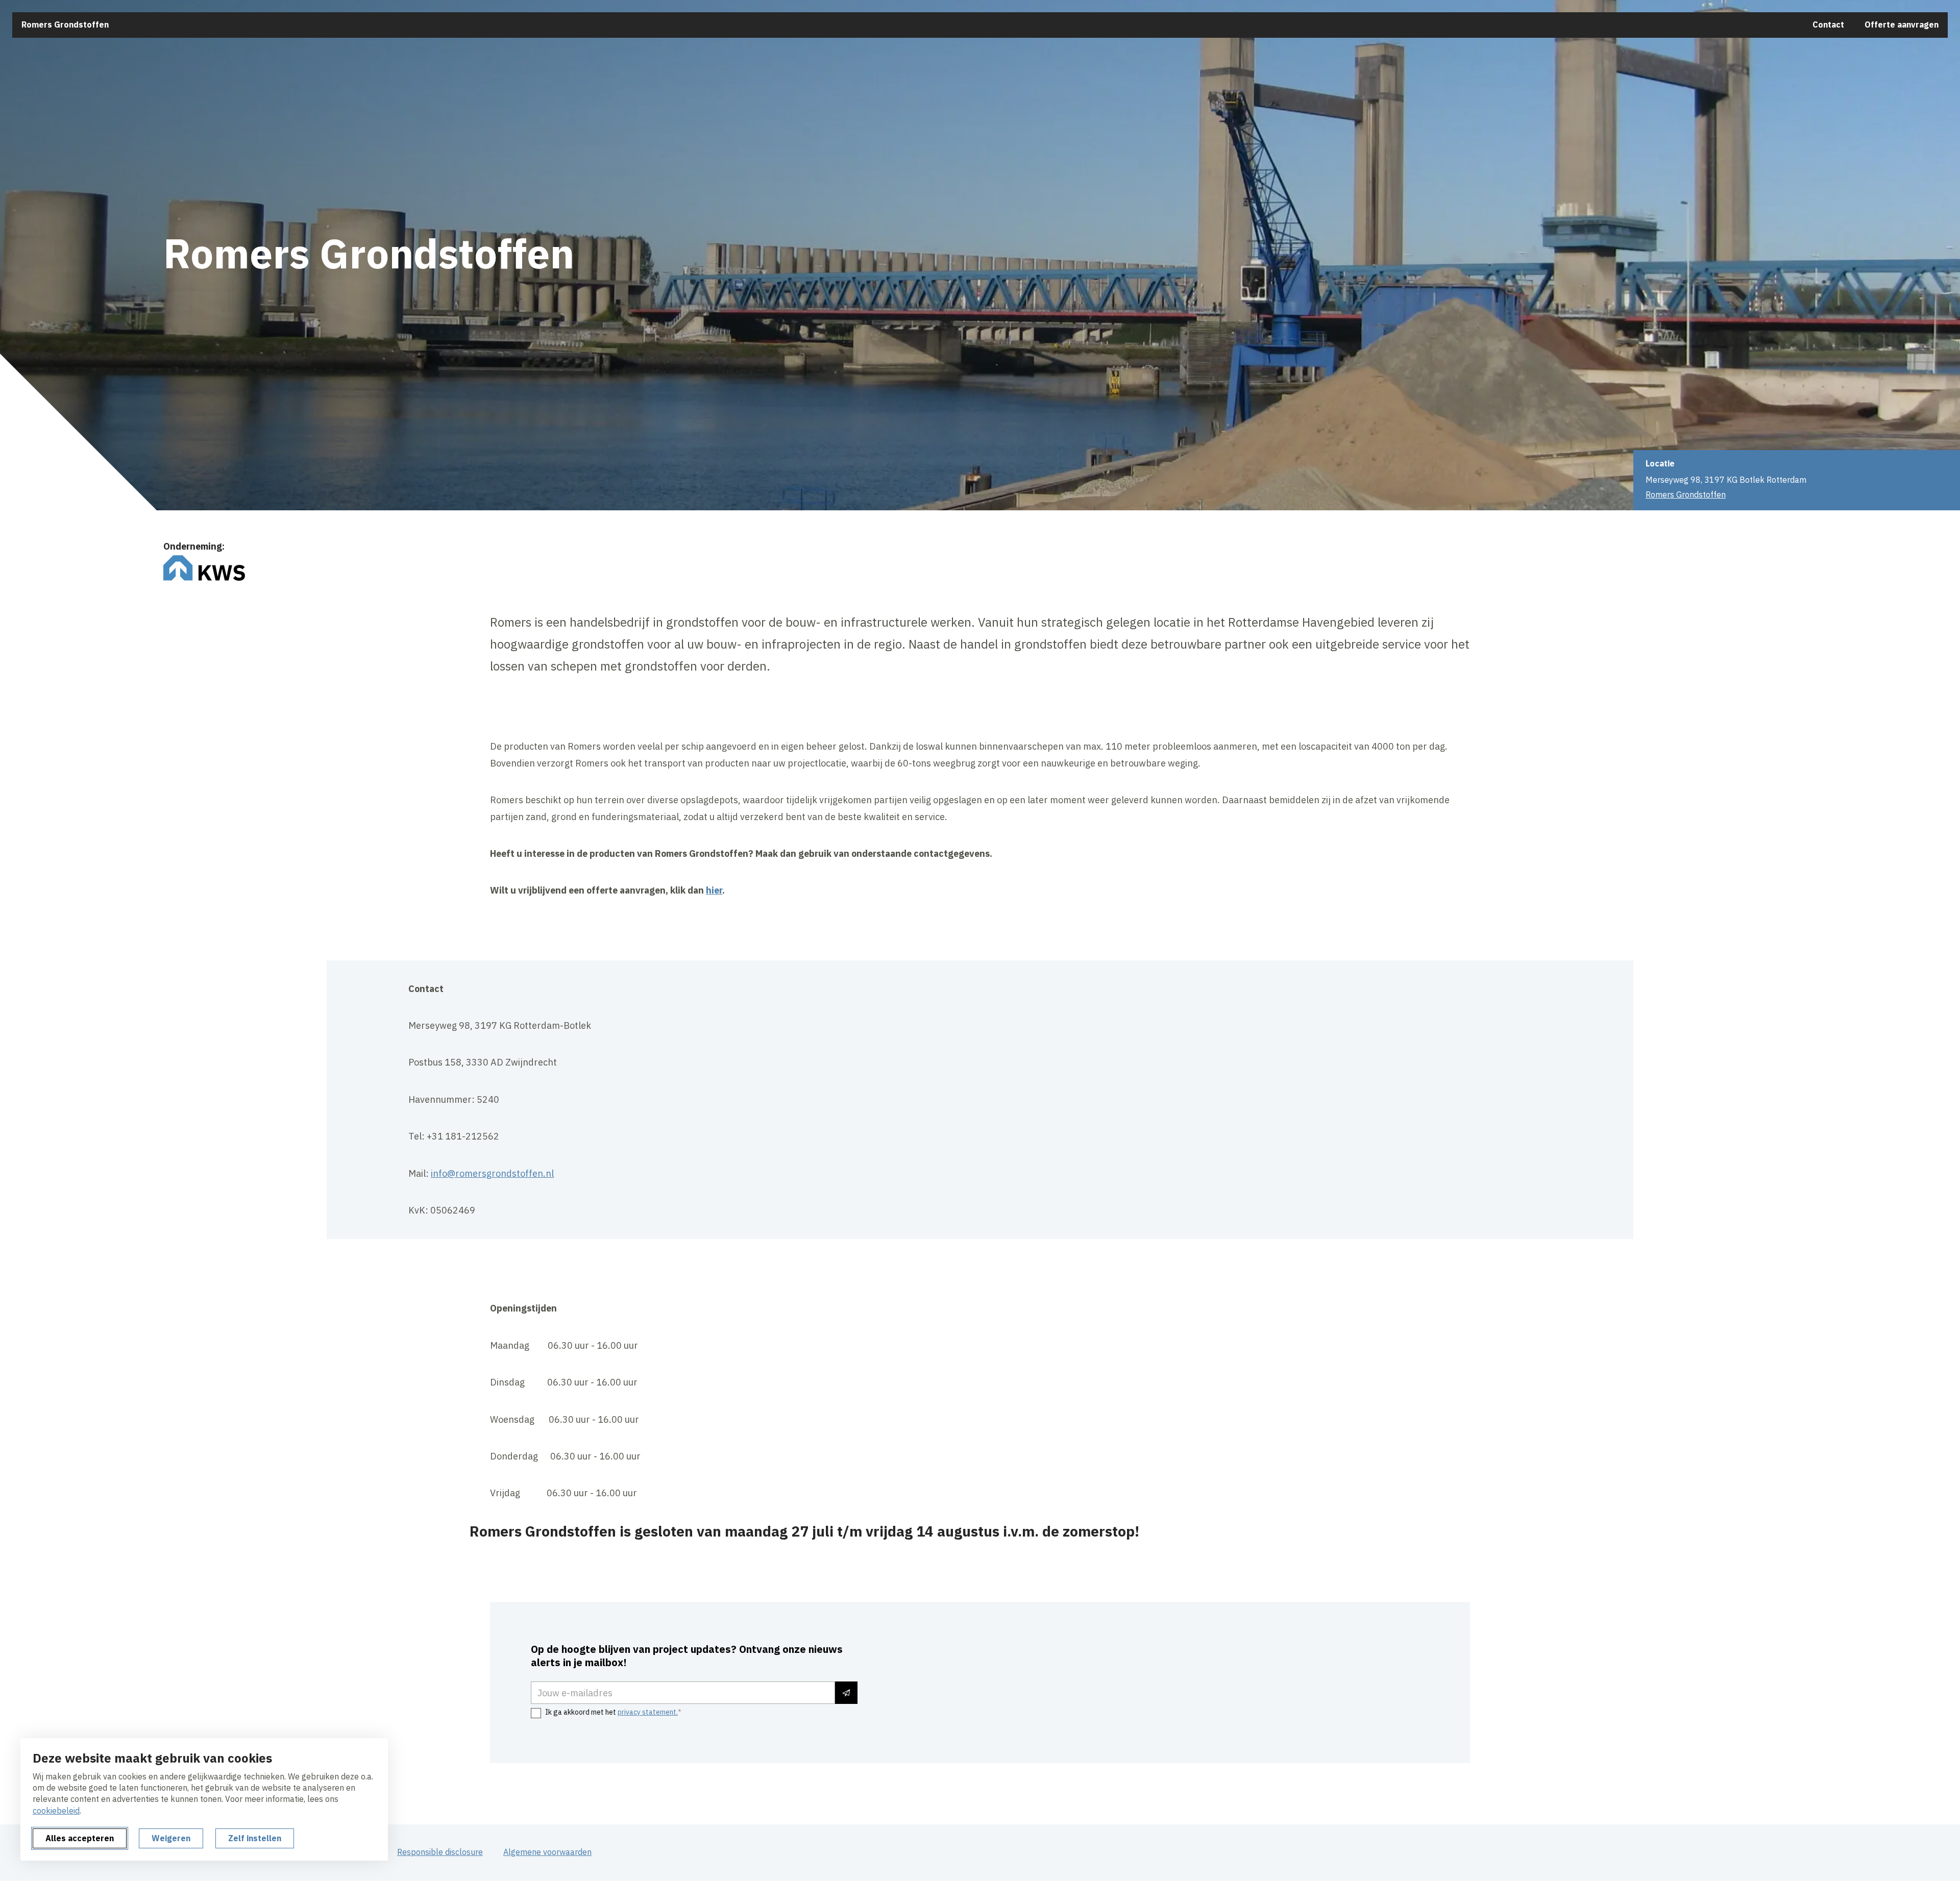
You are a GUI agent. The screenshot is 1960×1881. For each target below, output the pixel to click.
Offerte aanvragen (1902, 24)
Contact (1828, 24)
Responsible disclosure (440, 1852)
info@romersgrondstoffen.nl (492, 1173)
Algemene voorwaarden (547, 1852)
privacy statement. (648, 1712)
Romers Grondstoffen (65, 24)
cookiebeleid (56, 1811)
